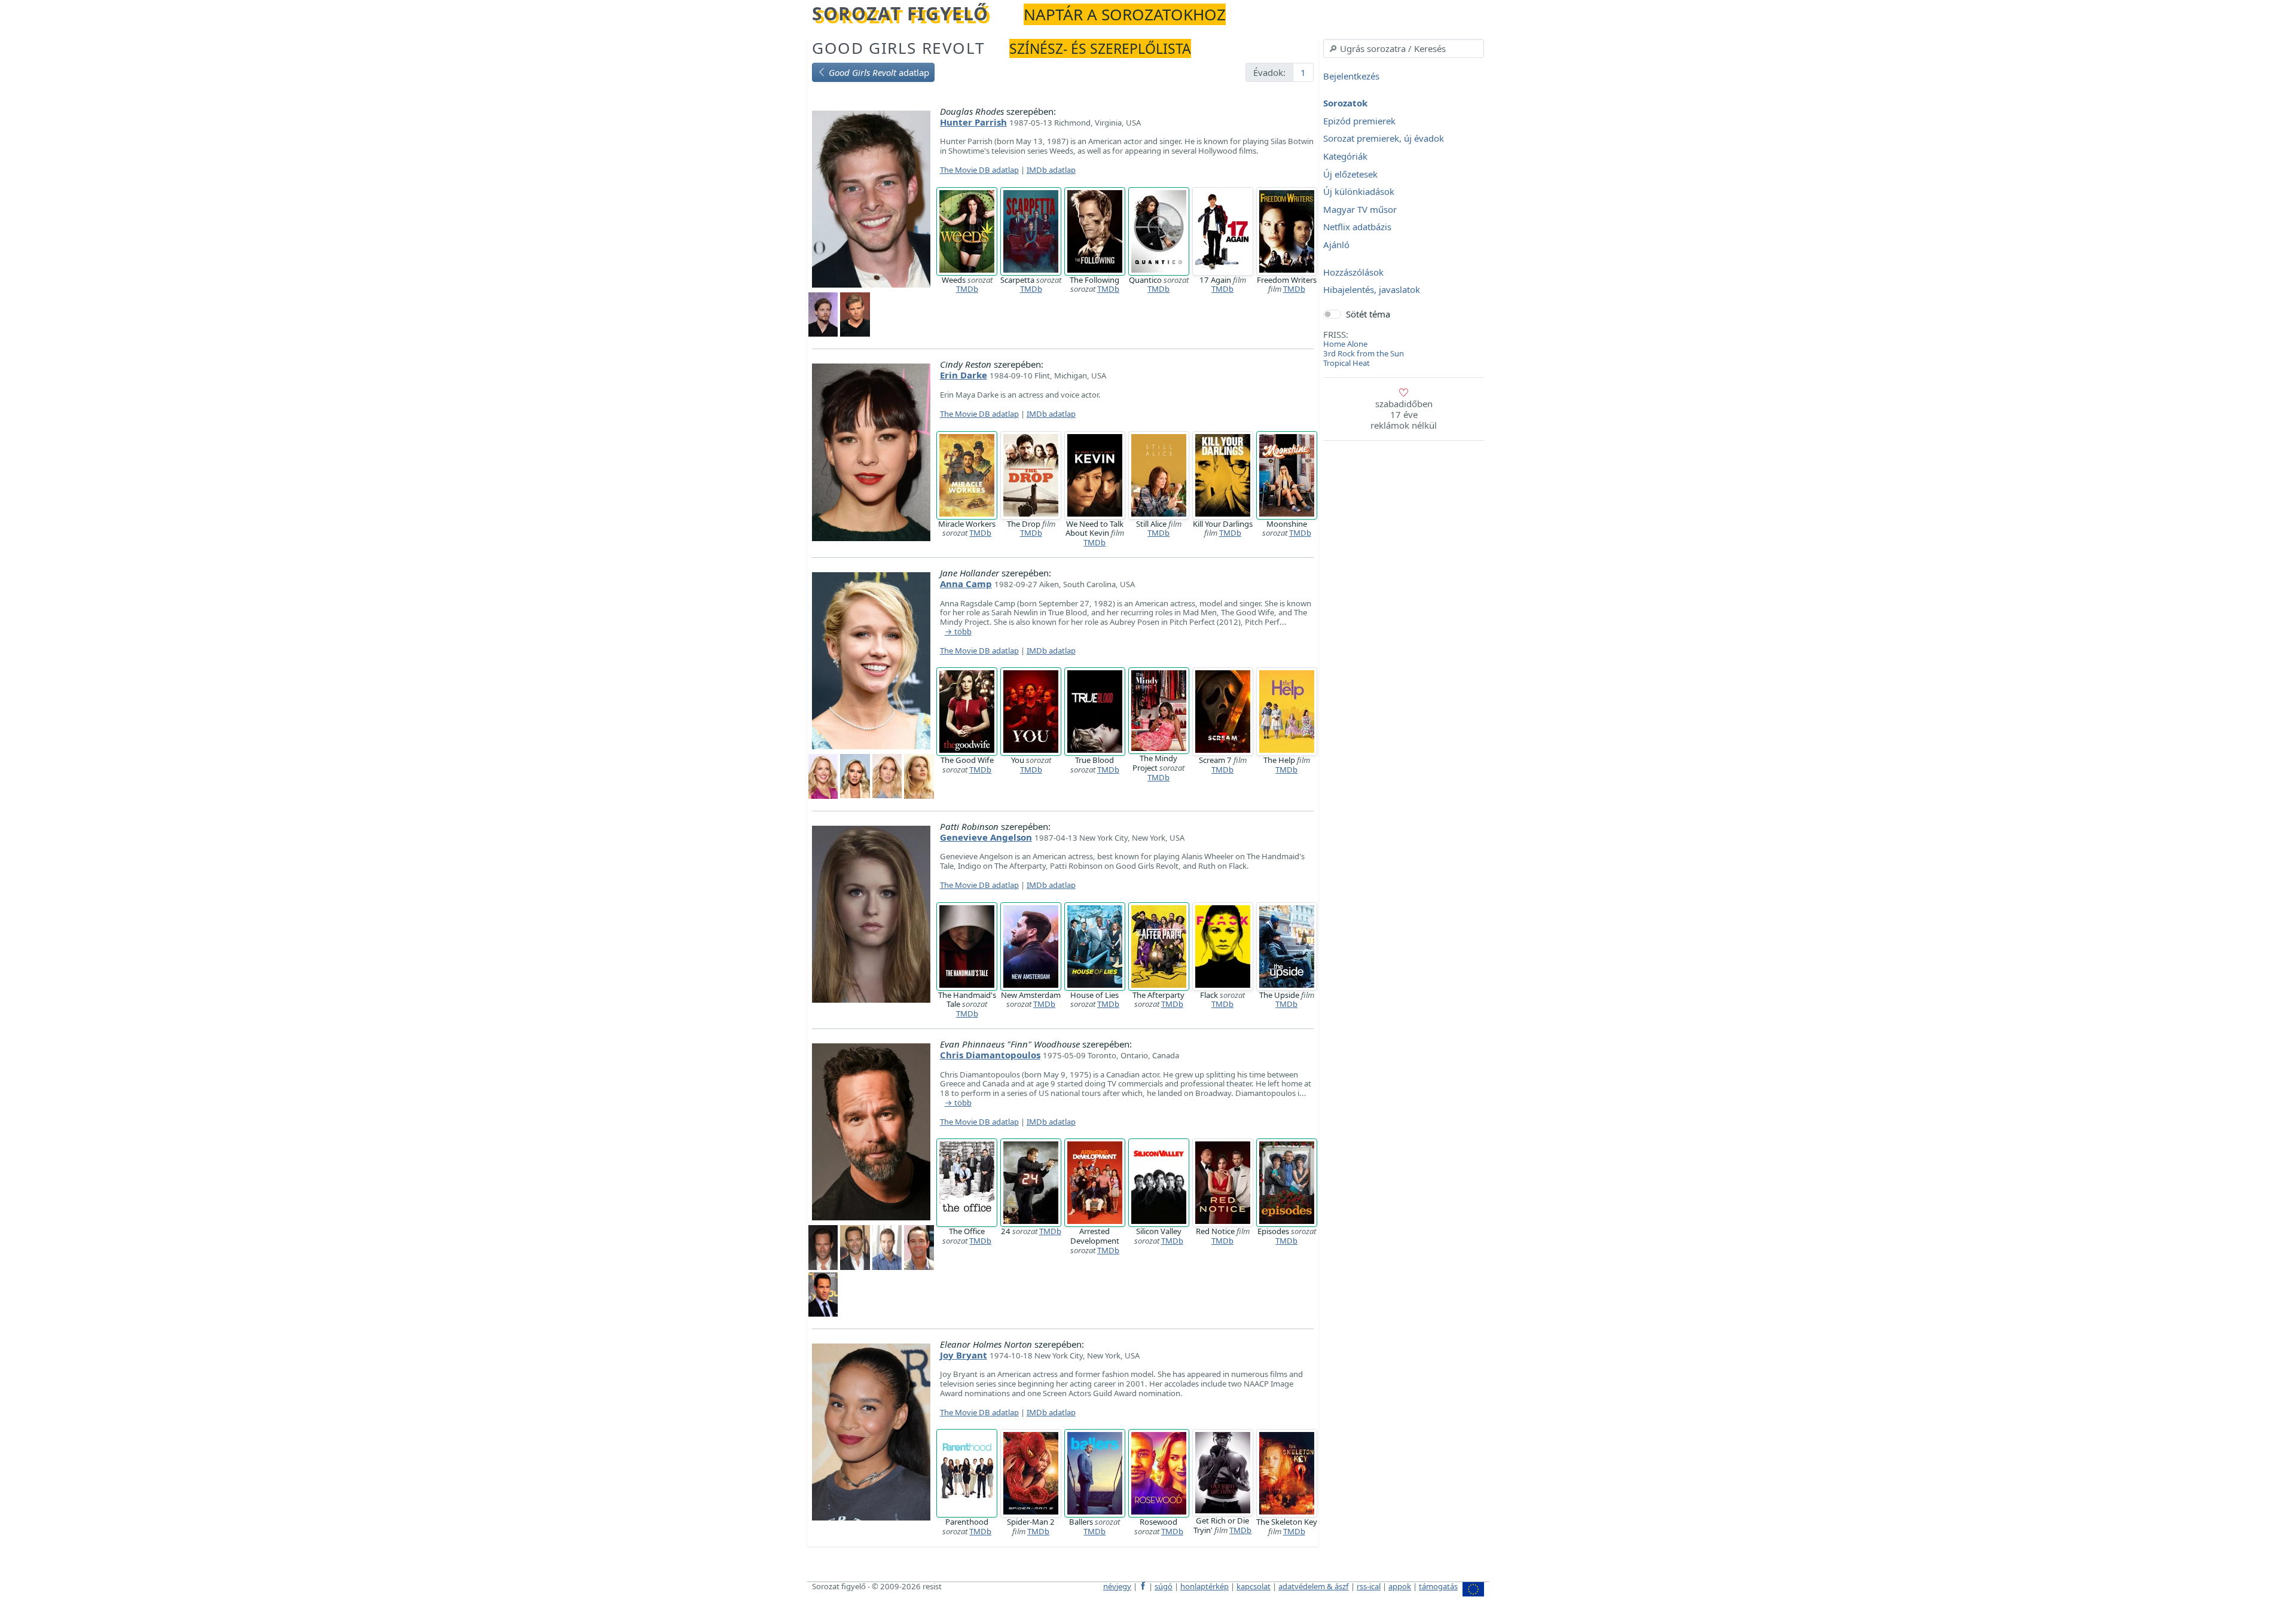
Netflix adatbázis (1357, 227)
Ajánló (1336, 245)
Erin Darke (964, 375)
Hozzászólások (1353, 272)
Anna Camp (966, 584)
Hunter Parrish (973, 122)
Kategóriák (1345, 156)
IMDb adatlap (1051, 170)
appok (1400, 1586)
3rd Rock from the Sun (1364, 353)
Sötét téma (1368, 314)
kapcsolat (1254, 1586)
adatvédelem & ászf (1314, 1586)
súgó (1164, 1586)
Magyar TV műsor (1360, 209)
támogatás (1438, 1586)
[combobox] (1404, 48)
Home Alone (1345, 344)
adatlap (879, 72)
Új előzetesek (1350, 174)
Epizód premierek (1359, 121)
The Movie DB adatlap (979, 170)
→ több (958, 632)
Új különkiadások (1359, 192)
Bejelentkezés (1351, 76)
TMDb (967, 289)
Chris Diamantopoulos (990, 1055)
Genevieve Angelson (986, 837)
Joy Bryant (964, 1355)
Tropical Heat (1347, 363)
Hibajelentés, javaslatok (1372, 290)
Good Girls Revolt (898, 48)
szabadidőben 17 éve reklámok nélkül (1404, 414)
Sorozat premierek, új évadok (1384, 139)
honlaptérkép (1205, 1586)
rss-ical (1369, 1586)
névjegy (1117, 1586)
